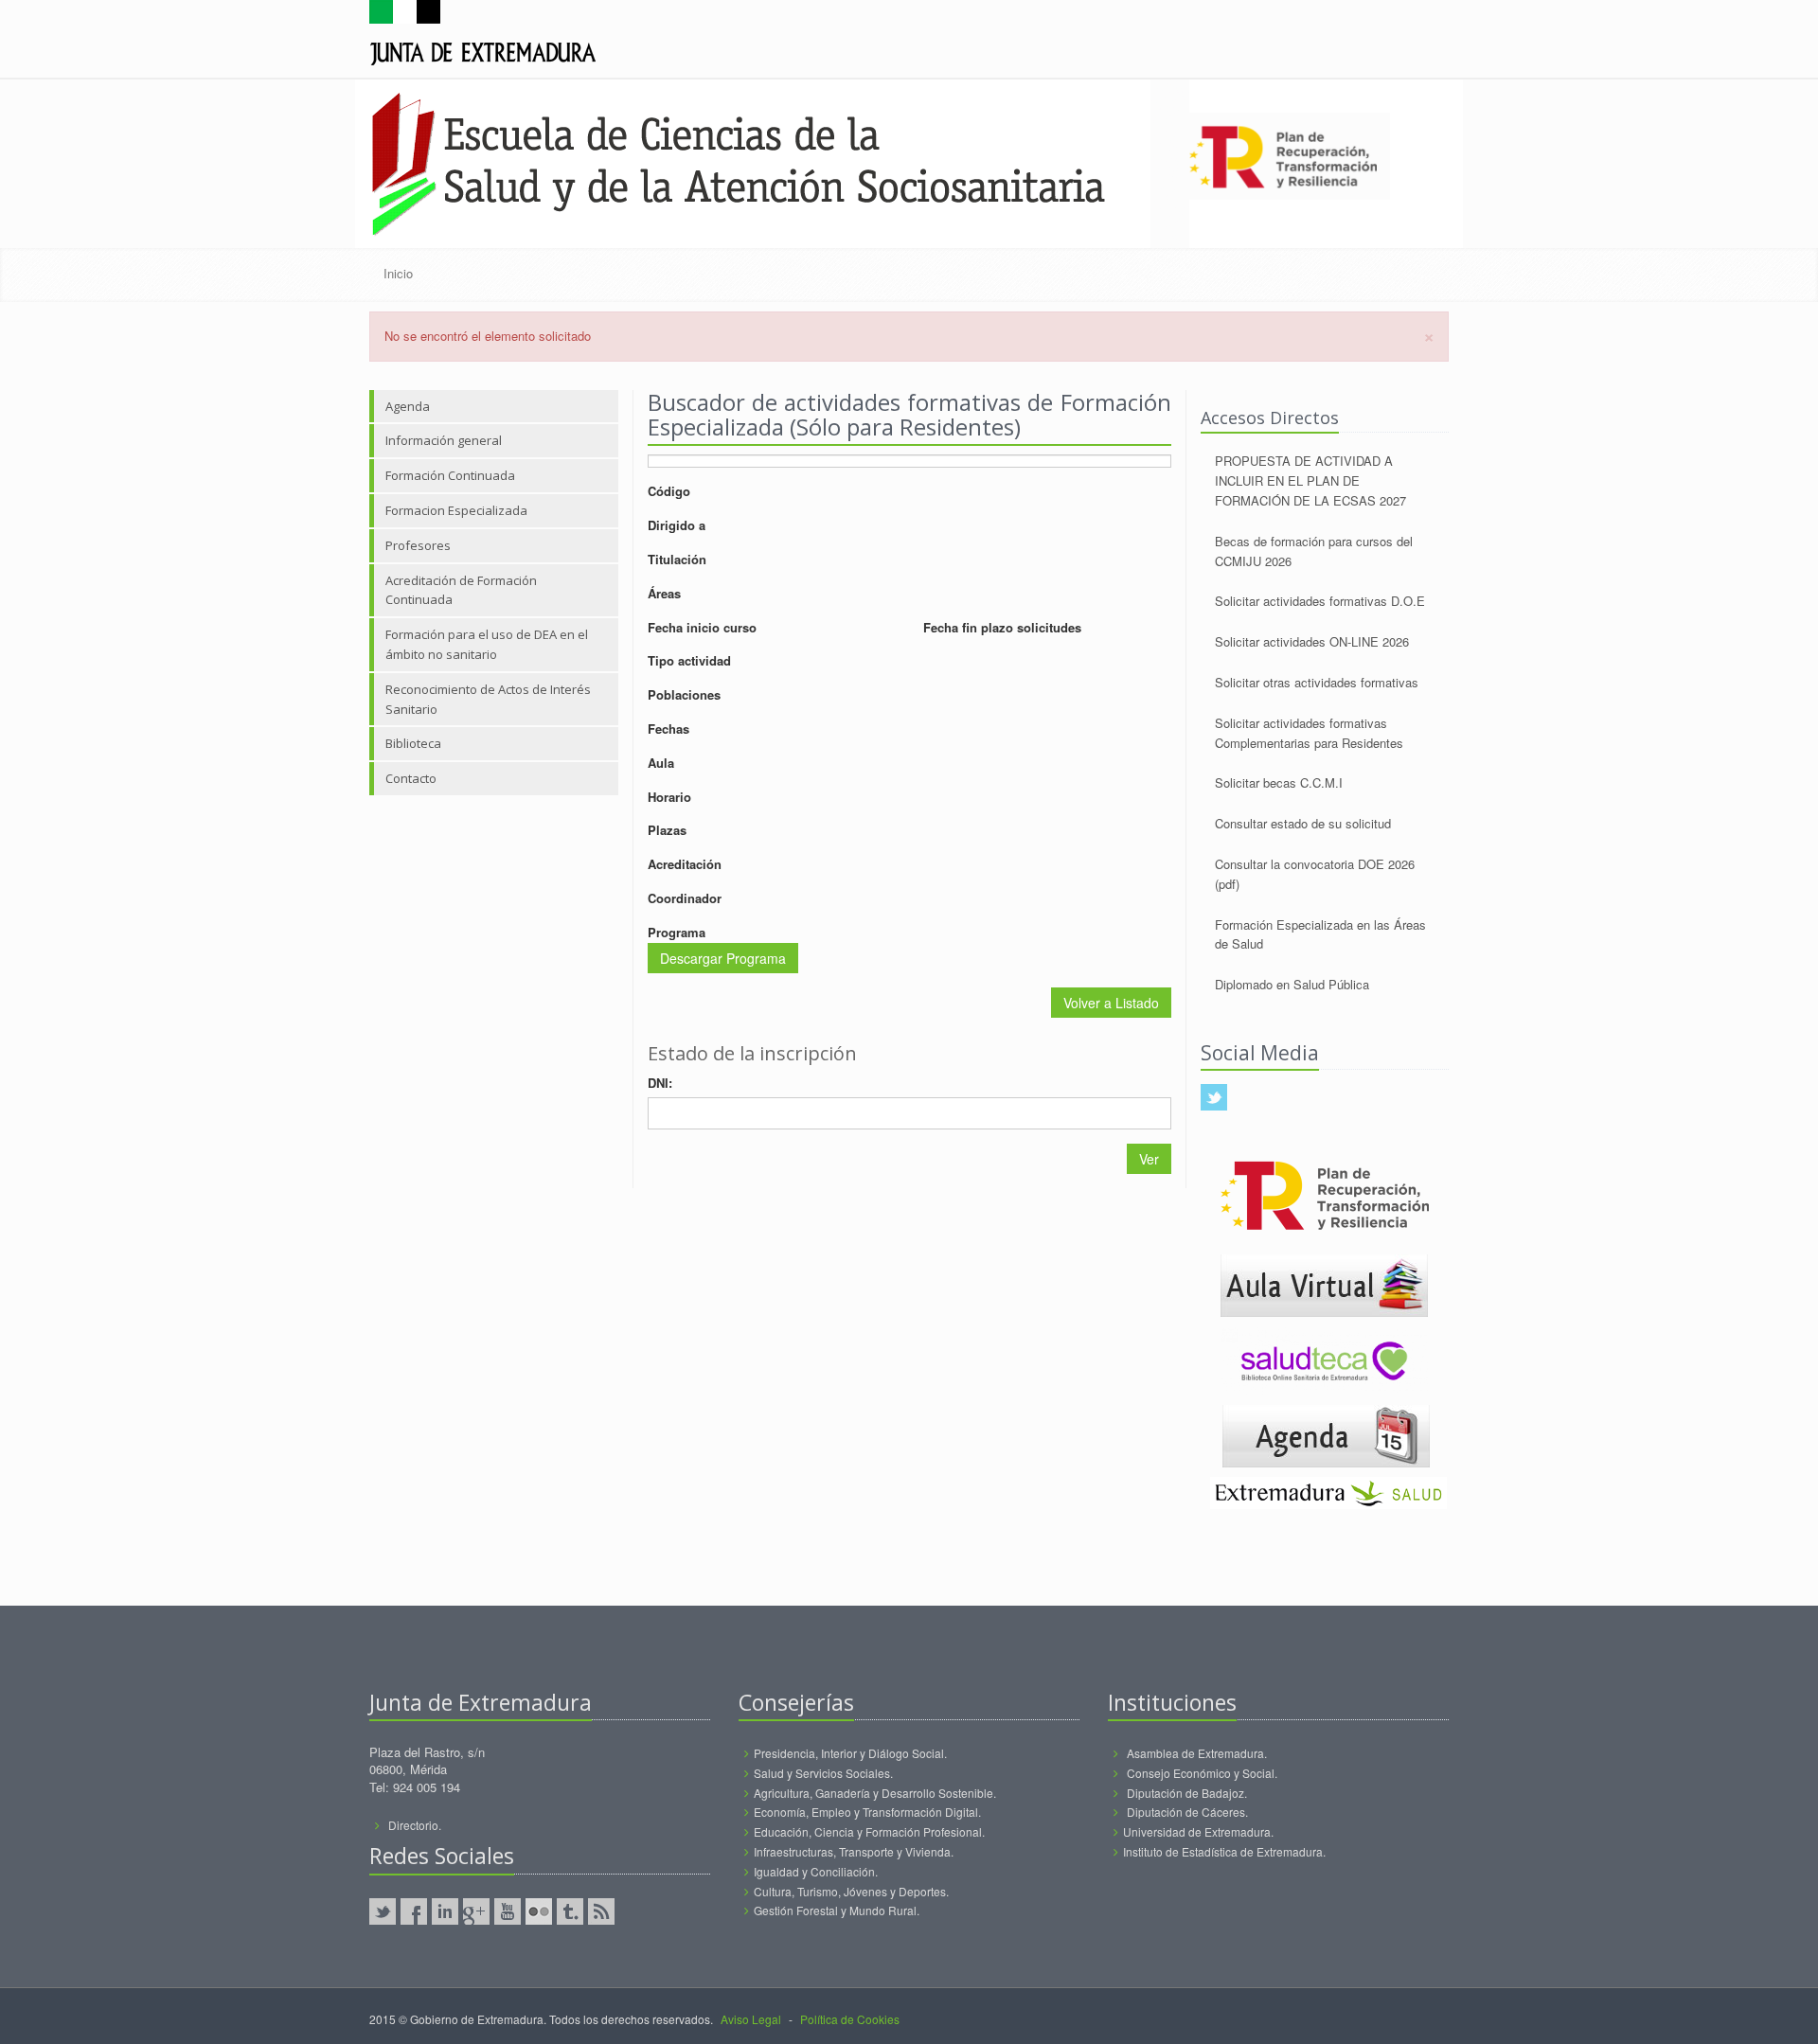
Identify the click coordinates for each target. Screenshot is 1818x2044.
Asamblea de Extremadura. (1197, 1753)
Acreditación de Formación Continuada (461, 590)
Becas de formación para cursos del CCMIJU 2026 (1314, 551)
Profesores (418, 545)
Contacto (411, 778)
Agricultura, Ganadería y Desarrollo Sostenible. (875, 1793)
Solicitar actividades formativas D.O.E (1320, 601)
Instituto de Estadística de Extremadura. (1224, 1851)
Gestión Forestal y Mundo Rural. (837, 1910)
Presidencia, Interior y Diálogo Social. (850, 1753)
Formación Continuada (450, 475)
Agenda (408, 406)
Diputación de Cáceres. (1187, 1812)
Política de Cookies (850, 2019)
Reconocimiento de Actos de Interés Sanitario (488, 699)
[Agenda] (1326, 1434)
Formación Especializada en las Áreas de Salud (1320, 934)
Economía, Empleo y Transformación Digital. (867, 1812)
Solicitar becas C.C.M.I (1279, 782)
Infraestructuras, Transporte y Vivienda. (854, 1851)
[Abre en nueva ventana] (1324, 1283)
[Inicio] (483, 36)
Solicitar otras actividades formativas (1317, 682)
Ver (1149, 1159)
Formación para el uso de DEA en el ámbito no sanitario (487, 644)
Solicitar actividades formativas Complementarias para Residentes (1309, 733)
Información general (444, 440)
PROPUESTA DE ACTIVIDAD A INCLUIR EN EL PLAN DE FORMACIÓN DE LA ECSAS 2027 (1310, 480)
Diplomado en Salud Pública (1292, 984)
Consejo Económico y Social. (1202, 1773)
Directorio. (415, 1825)
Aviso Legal (751, 2019)
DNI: (660, 1083)
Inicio (398, 273)
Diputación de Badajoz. (1187, 1793)
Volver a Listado (1111, 1003)
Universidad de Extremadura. (1198, 1831)
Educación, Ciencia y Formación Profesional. (869, 1831)
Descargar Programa (723, 958)
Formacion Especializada (456, 510)
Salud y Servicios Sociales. (823, 1773)
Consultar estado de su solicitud (1303, 823)
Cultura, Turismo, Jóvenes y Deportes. (851, 1891)
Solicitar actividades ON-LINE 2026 (1312, 641)
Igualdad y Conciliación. (816, 1871)
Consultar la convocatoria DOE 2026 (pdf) (1315, 874)
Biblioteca (413, 743)
